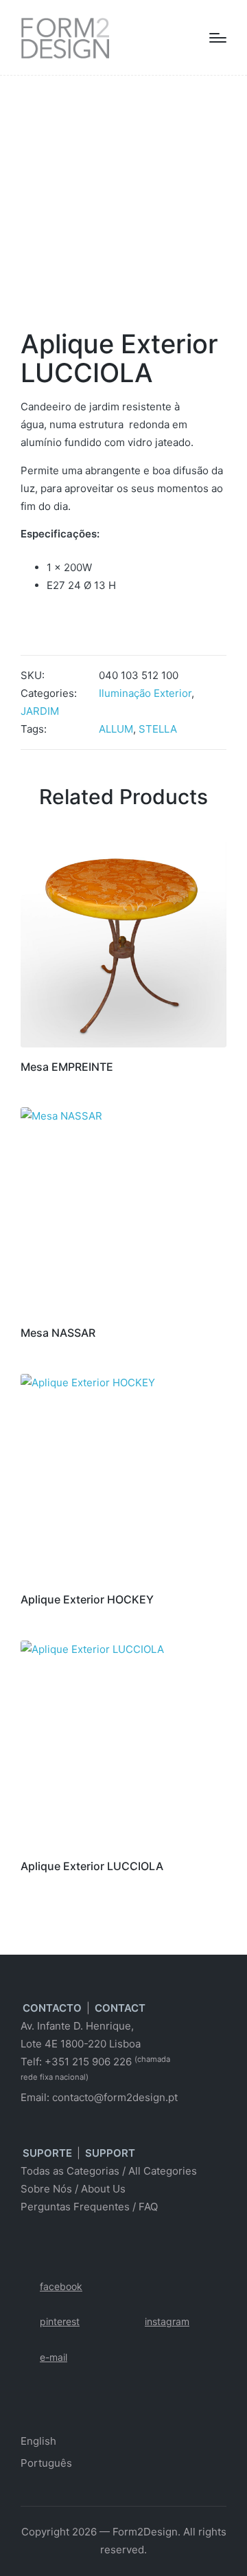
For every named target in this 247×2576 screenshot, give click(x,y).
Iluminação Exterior (145, 693)
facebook (61, 2286)
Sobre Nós (46, 2189)
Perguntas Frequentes (75, 2207)
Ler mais (124, 1045)
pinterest (60, 2321)
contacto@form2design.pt (115, 2097)
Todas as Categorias (70, 2171)
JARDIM (40, 711)
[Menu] (218, 38)
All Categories (163, 2171)
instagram (167, 2321)
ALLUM (116, 729)
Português (46, 2463)
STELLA (158, 729)
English (38, 2441)
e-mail (54, 2357)
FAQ (148, 2207)
